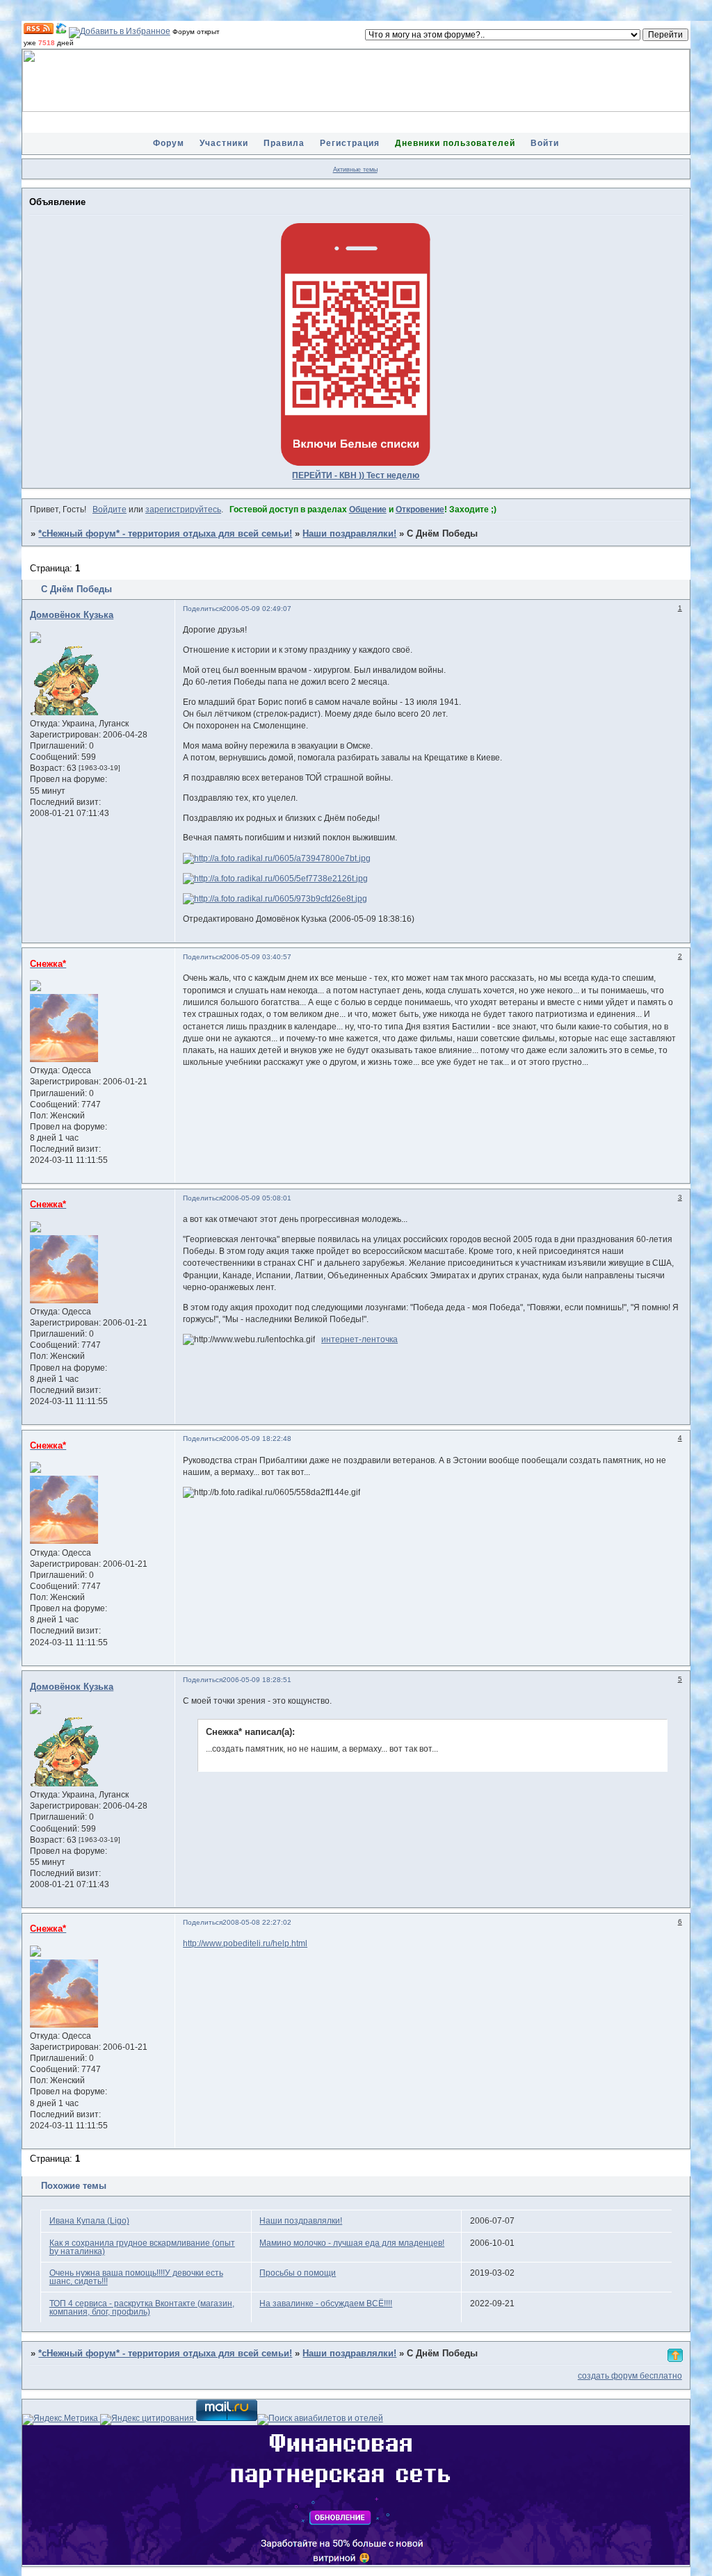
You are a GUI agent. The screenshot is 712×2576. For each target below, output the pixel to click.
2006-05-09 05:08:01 (257, 1198)
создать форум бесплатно (630, 2376)
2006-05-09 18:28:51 (257, 1680)
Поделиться (203, 609)
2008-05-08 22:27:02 (257, 1922)
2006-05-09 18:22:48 (257, 1438)
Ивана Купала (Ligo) (89, 2221)
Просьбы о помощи (298, 2273)
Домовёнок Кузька (72, 615)
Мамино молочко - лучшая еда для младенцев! (352, 2243)
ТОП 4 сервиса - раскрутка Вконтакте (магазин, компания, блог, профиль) (142, 2308)
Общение (368, 510)
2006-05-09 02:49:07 (257, 609)
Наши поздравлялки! (349, 534)
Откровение (420, 510)
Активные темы (355, 170)
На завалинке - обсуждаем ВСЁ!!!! (326, 2304)
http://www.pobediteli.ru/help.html (245, 1943)
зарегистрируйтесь (183, 510)
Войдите (110, 510)
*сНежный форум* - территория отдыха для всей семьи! (165, 534)
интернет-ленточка (359, 1339)
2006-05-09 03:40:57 (257, 957)
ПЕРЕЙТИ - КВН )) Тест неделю (356, 475)
